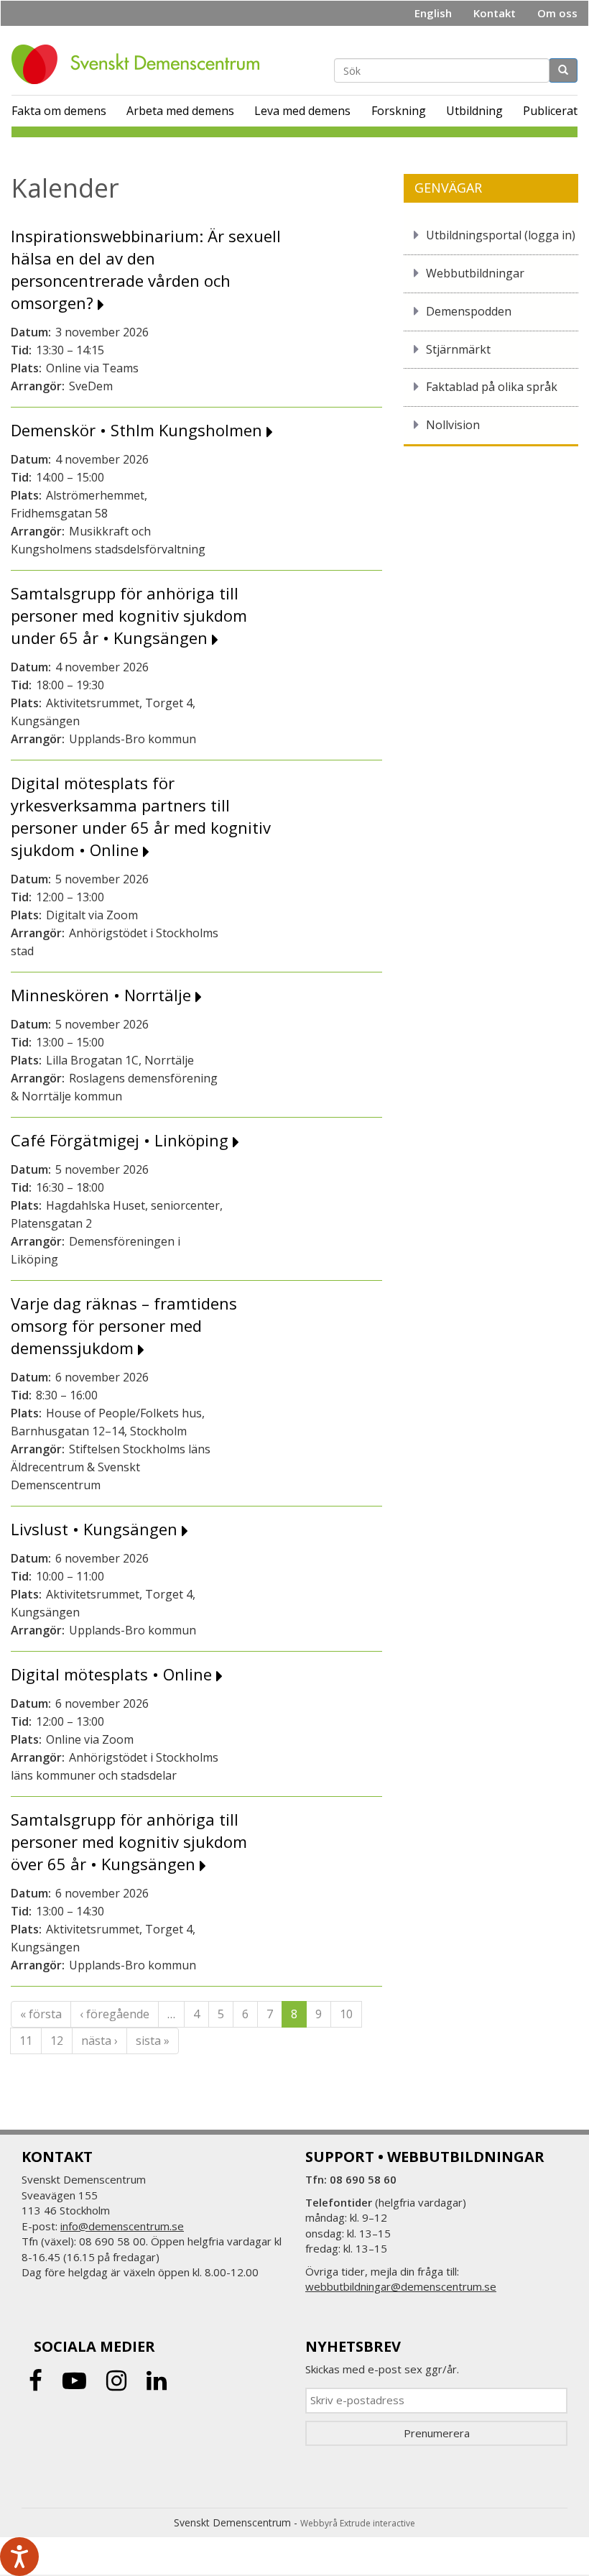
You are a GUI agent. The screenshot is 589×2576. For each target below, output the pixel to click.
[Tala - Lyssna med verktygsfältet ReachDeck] (19, 2557)
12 (57, 2041)
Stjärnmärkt (458, 349)
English (433, 13)
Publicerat (550, 111)
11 (26, 2041)
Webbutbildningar (475, 273)
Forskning (399, 111)
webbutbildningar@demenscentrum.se (401, 2286)
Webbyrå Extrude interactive (358, 2523)
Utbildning (474, 111)
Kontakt (495, 13)
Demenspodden (469, 311)
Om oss (557, 13)
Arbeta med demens (180, 111)
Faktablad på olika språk (492, 387)
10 (346, 2014)
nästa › (99, 2041)
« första (41, 2014)
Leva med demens (302, 111)
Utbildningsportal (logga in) (501, 235)
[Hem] (141, 64)
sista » (153, 2041)
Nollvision (453, 425)
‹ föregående (115, 2014)
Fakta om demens (59, 111)
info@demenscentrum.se (122, 2226)
